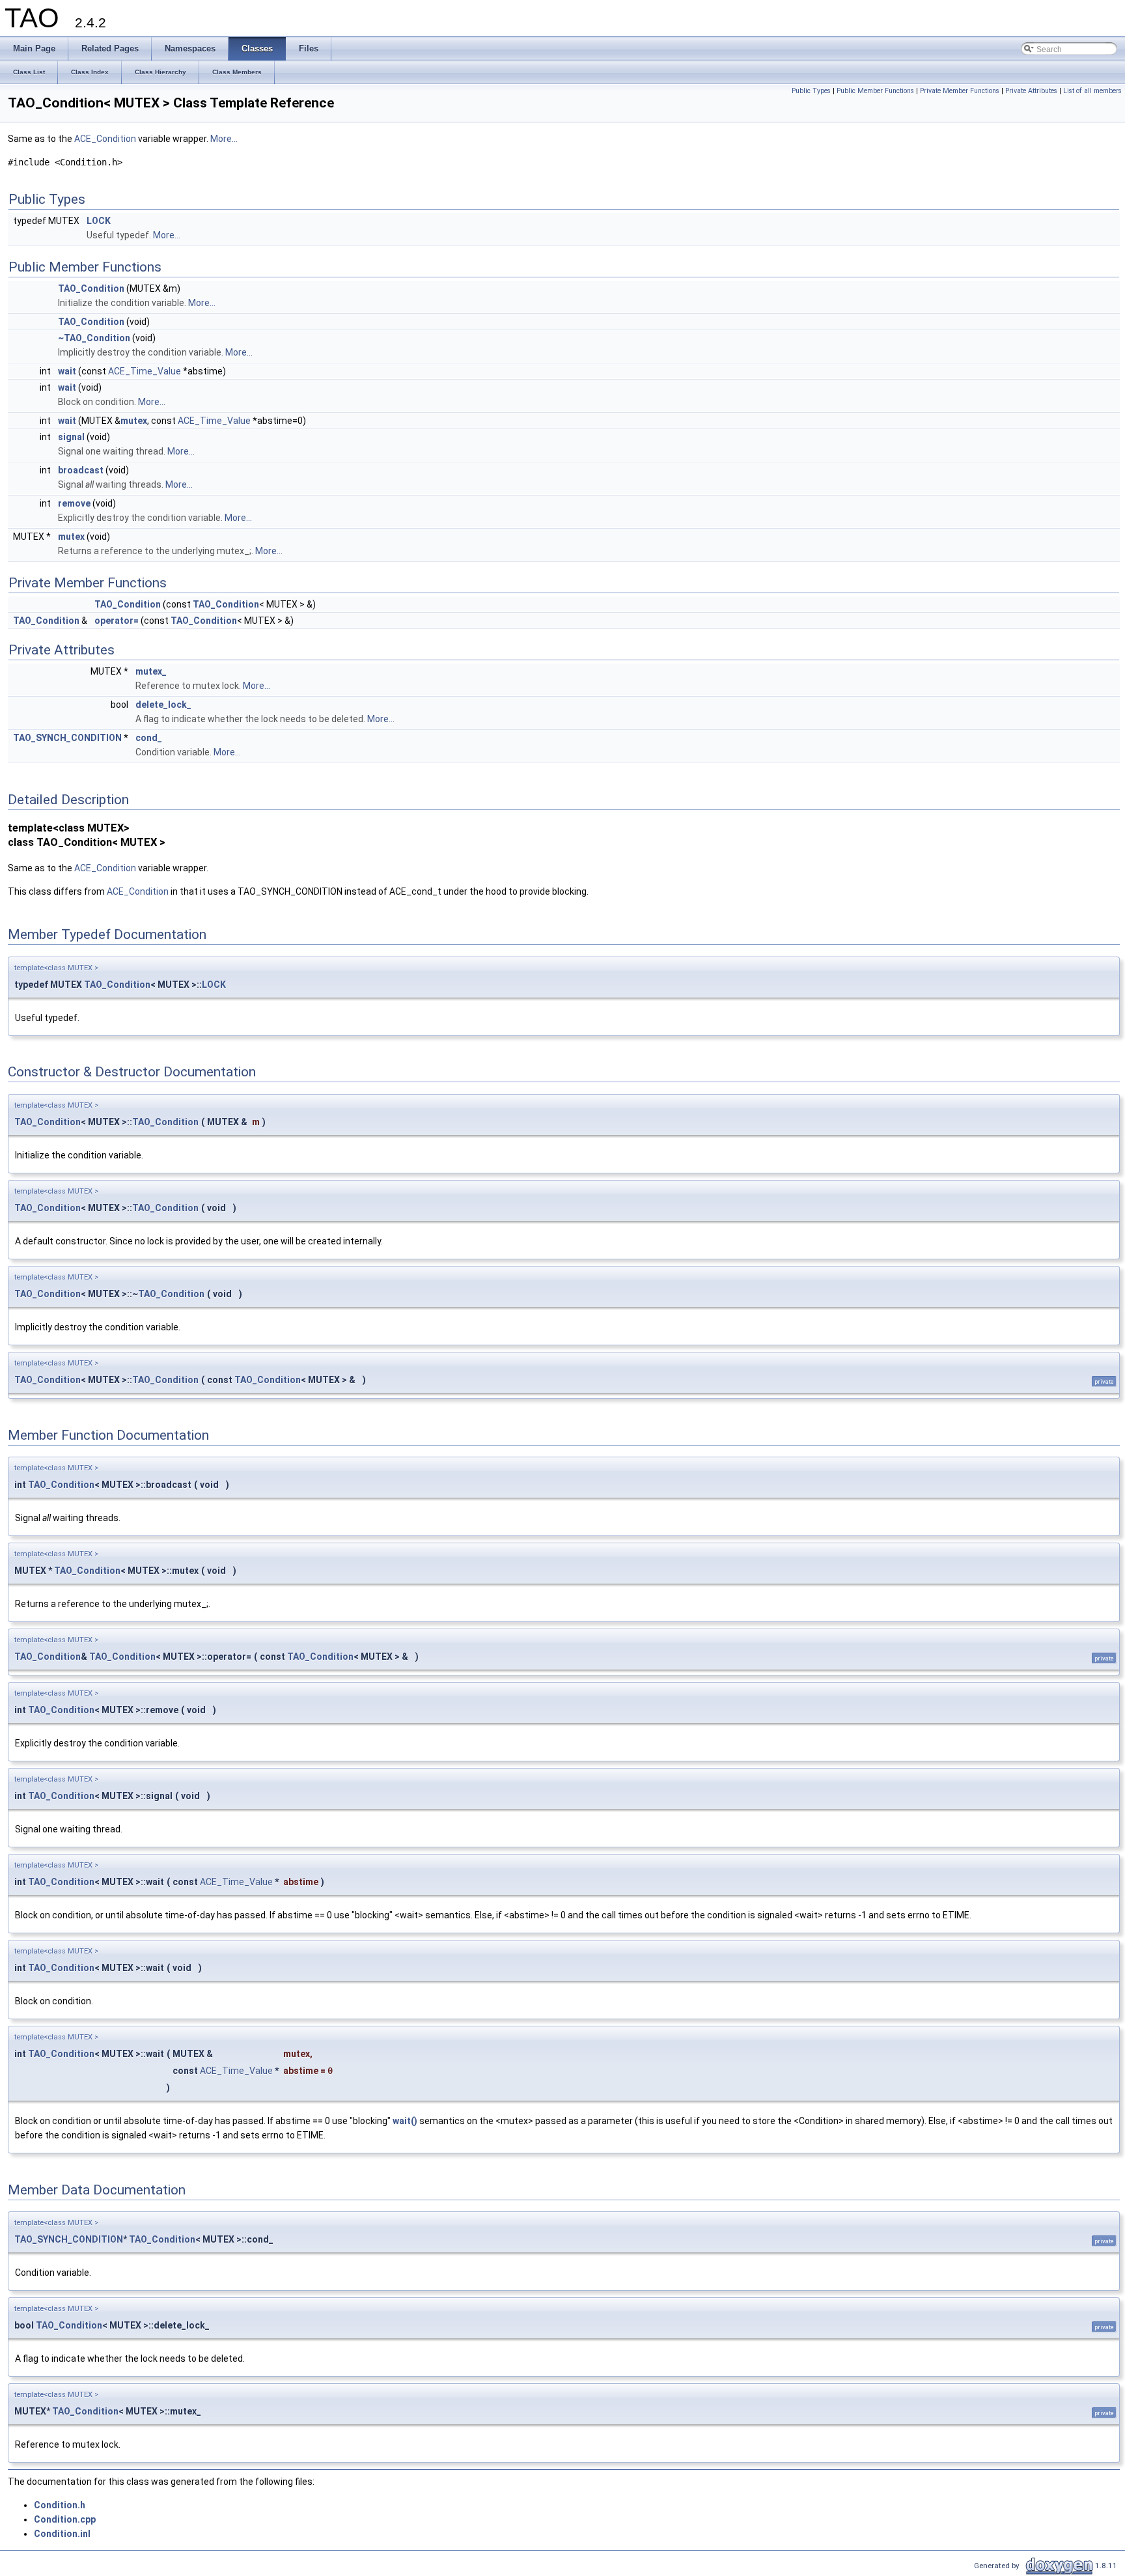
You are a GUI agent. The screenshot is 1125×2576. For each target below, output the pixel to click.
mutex (134, 421)
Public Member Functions (875, 91)
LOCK (99, 221)
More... (224, 139)
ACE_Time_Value (145, 371)
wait (67, 371)
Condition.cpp (65, 2519)
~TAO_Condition (94, 338)
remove (74, 503)
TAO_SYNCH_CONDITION (67, 738)
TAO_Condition (91, 288)
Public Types (811, 91)
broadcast (81, 470)
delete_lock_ (163, 705)
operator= (117, 621)
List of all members (1092, 91)
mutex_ (151, 671)
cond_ (149, 738)
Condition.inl (62, 2534)
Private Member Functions (960, 91)
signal (71, 437)
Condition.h (60, 2505)
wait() (405, 2121)
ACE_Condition (105, 139)
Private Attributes (1031, 91)
